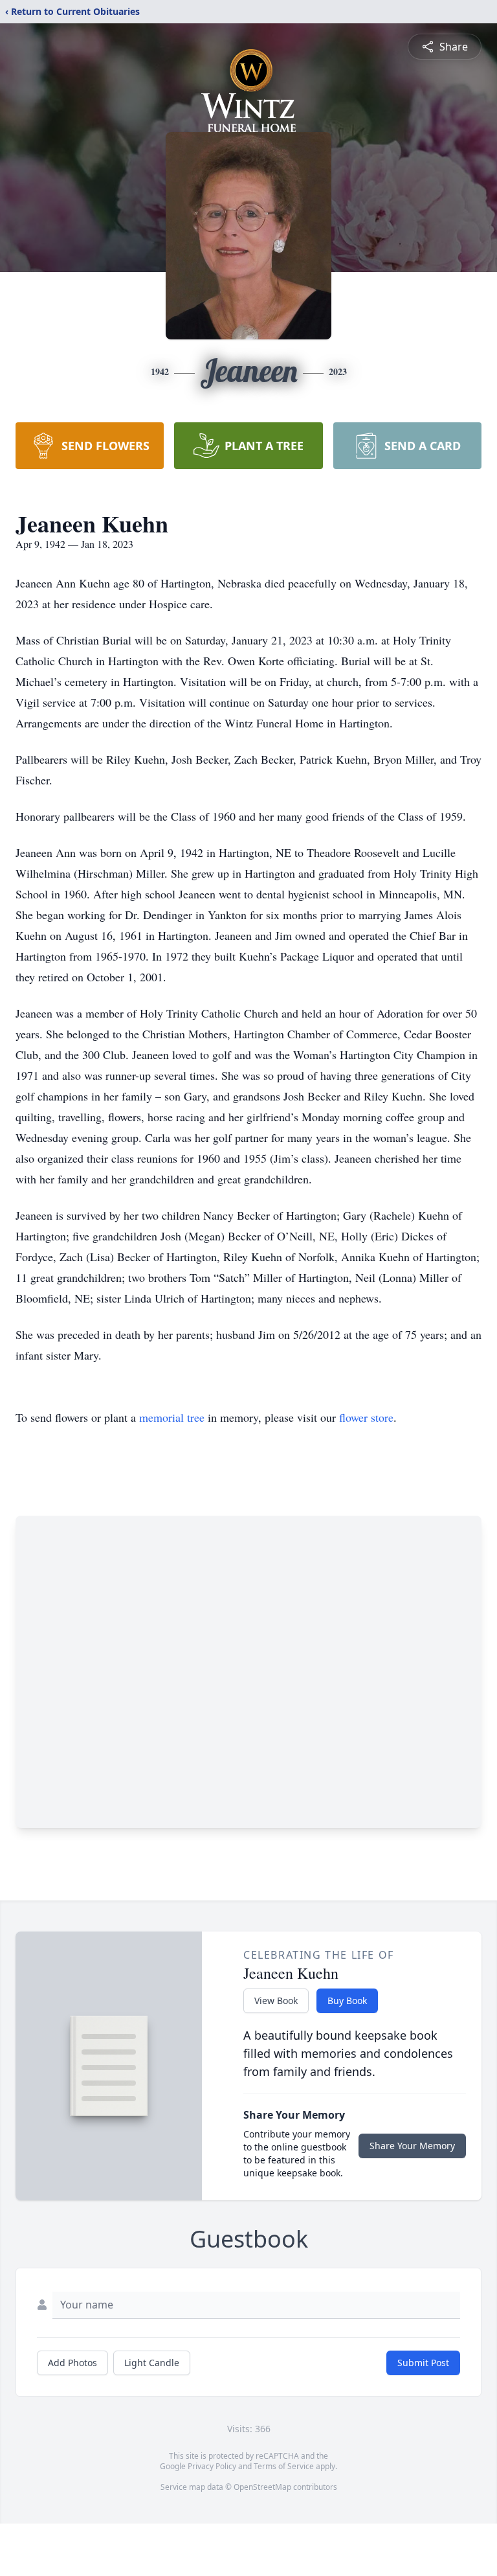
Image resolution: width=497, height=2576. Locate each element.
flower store (366, 1417)
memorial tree (172, 1417)
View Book (276, 2000)
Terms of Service (284, 2466)
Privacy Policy (212, 2466)
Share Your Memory (412, 2146)
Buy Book (347, 2000)
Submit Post (423, 2363)
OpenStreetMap (262, 2487)
